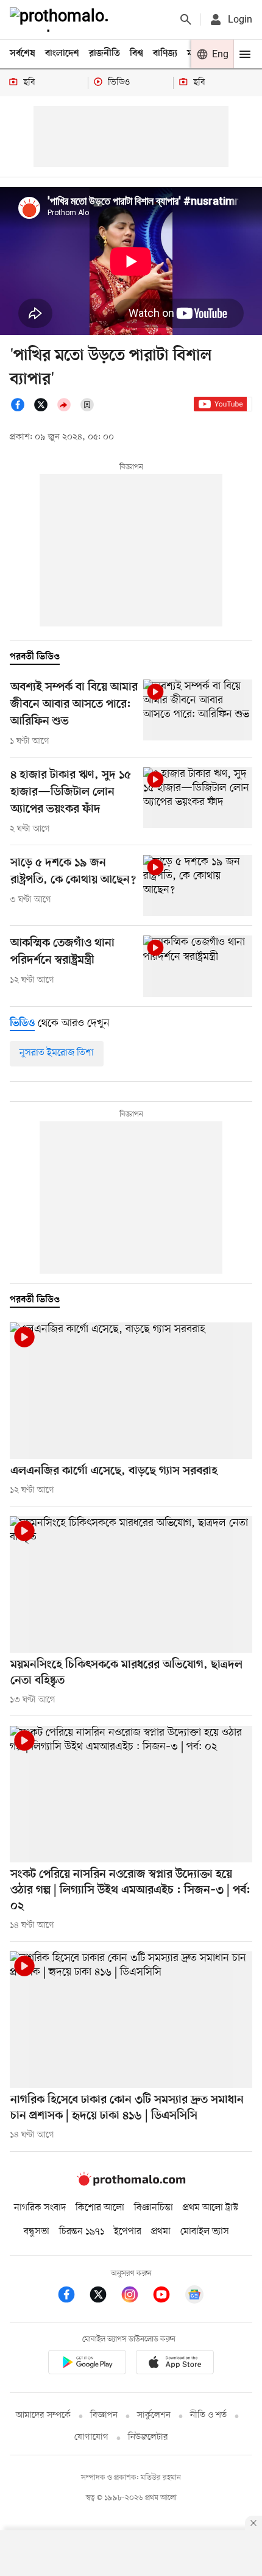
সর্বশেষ (23, 54)
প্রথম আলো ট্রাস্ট (211, 2208)
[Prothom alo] (62, 20)
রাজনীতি (104, 54)
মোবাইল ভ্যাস (205, 2232)
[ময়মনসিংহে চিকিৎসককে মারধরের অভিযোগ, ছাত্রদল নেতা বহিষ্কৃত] (131, 1584)
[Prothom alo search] (186, 20)
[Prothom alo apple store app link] (175, 2364)
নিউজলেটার (148, 2437)
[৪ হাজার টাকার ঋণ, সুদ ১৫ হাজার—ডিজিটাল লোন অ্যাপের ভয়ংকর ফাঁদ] (198, 798)
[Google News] (194, 2297)
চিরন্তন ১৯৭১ (82, 2232)
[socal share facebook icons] (21, 410)
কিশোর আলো (100, 2208)
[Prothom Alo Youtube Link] (168, 2297)
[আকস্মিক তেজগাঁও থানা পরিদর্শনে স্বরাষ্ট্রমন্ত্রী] (198, 966)
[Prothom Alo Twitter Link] (104, 2297)
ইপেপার (128, 2232)
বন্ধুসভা (37, 2232)
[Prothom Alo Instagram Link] (136, 2297)
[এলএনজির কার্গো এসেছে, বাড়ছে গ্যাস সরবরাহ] (131, 1391)
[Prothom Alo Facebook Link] (73, 2297)
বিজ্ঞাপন (104, 2415)
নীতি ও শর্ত (208, 2415)
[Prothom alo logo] (131, 2183)
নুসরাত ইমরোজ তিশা (57, 1053)
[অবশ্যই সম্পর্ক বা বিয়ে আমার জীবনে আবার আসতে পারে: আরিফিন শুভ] (198, 710)
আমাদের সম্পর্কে (43, 2415)
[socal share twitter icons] (44, 410)
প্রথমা (161, 2232)
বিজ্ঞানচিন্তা (154, 2208)
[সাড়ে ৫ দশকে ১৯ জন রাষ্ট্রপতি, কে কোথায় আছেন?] (198, 886)
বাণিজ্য (165, 54)
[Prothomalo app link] (87, 2364)
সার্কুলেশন (154, 2415)
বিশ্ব (136, 54)
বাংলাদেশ (62, 54)
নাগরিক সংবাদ (40, 2208)
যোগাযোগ (91, 2437)
